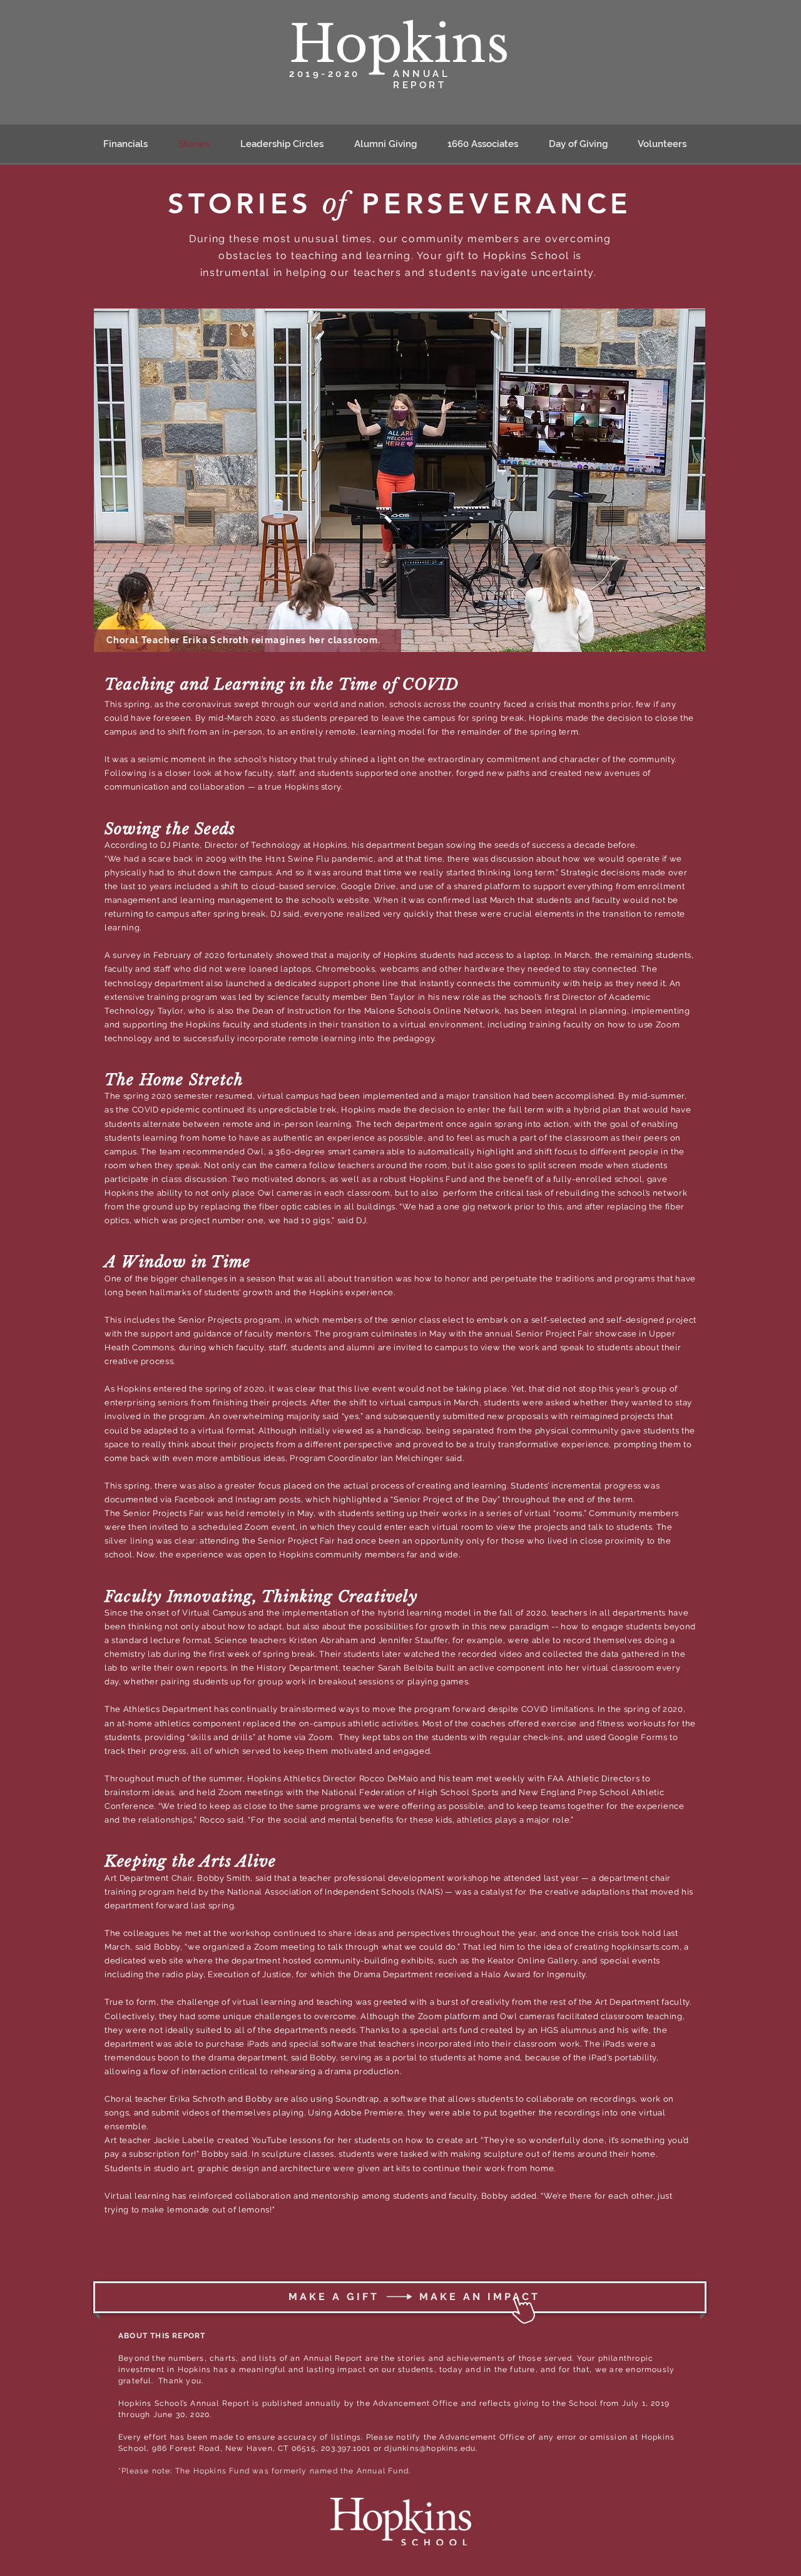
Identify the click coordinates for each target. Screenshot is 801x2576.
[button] (288, 144)
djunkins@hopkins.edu (430, 2448)
